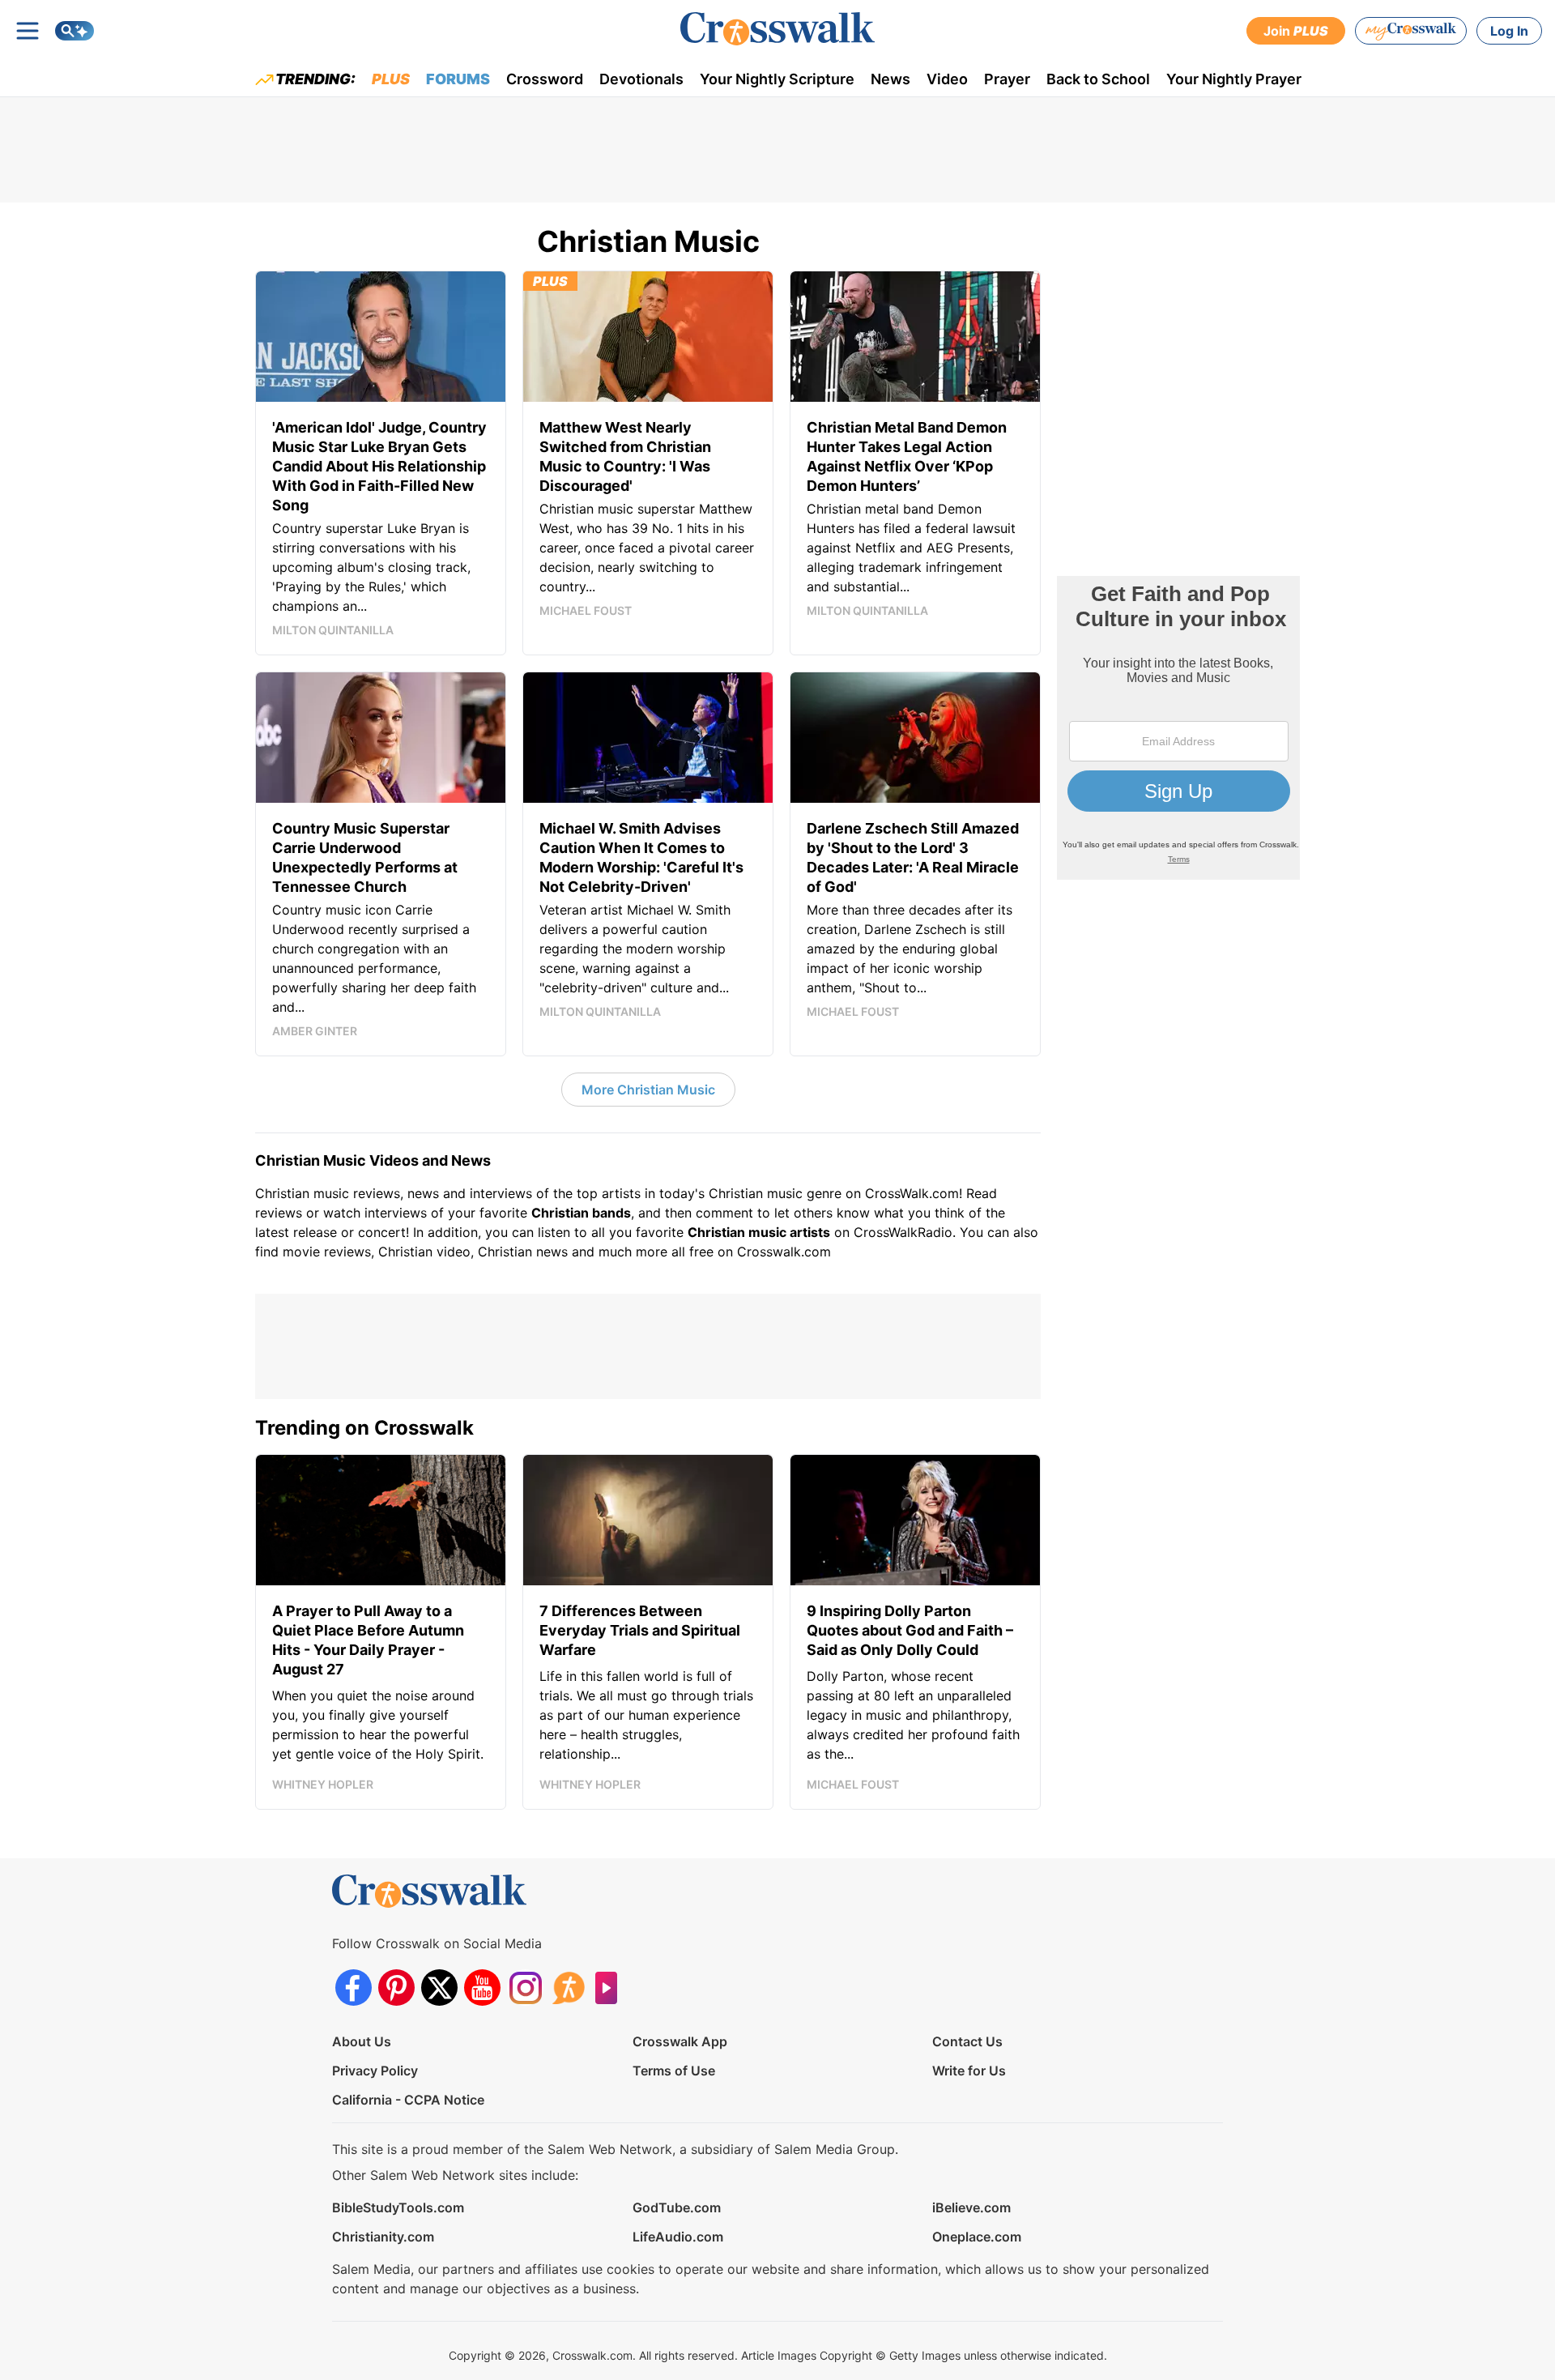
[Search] (75, 31)
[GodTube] (611, 1988)
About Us (362, 2041)
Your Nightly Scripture (777, 79)
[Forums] (568, 1988)
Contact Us (967, 2041)
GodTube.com (677, 2207)
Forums (458, 79)
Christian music (756, 1193)
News (890, 79)
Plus (391, 79)
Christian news (523, 1252)
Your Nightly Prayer (1234, 79)
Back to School (1098, 79)
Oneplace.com (977, 2237)
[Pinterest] (396, 1988)
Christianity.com (383, 2237)
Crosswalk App (680, 2041)
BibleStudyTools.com (398, 2207)
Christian (282, 1193)
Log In (1509, 31)
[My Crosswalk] (1411, 31)
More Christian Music (648, 1090)
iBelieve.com (971, 2207)
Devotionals (641, 79)
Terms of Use (674, 2071)
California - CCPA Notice (408, 2100)
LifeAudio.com (678, 2237)
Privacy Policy (375, 2071)
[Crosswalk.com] (777, 29)
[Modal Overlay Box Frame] (1178, 728)
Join (1296, 31)
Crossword (545, 79)
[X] (439, 1988)
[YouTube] (482, 1988)
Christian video (424, 1252)
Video (947, 79)
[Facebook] (354, 1988)
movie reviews (327, 1252)
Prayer (1007, 79)
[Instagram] (525, 1988)
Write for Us (969, 2071)
